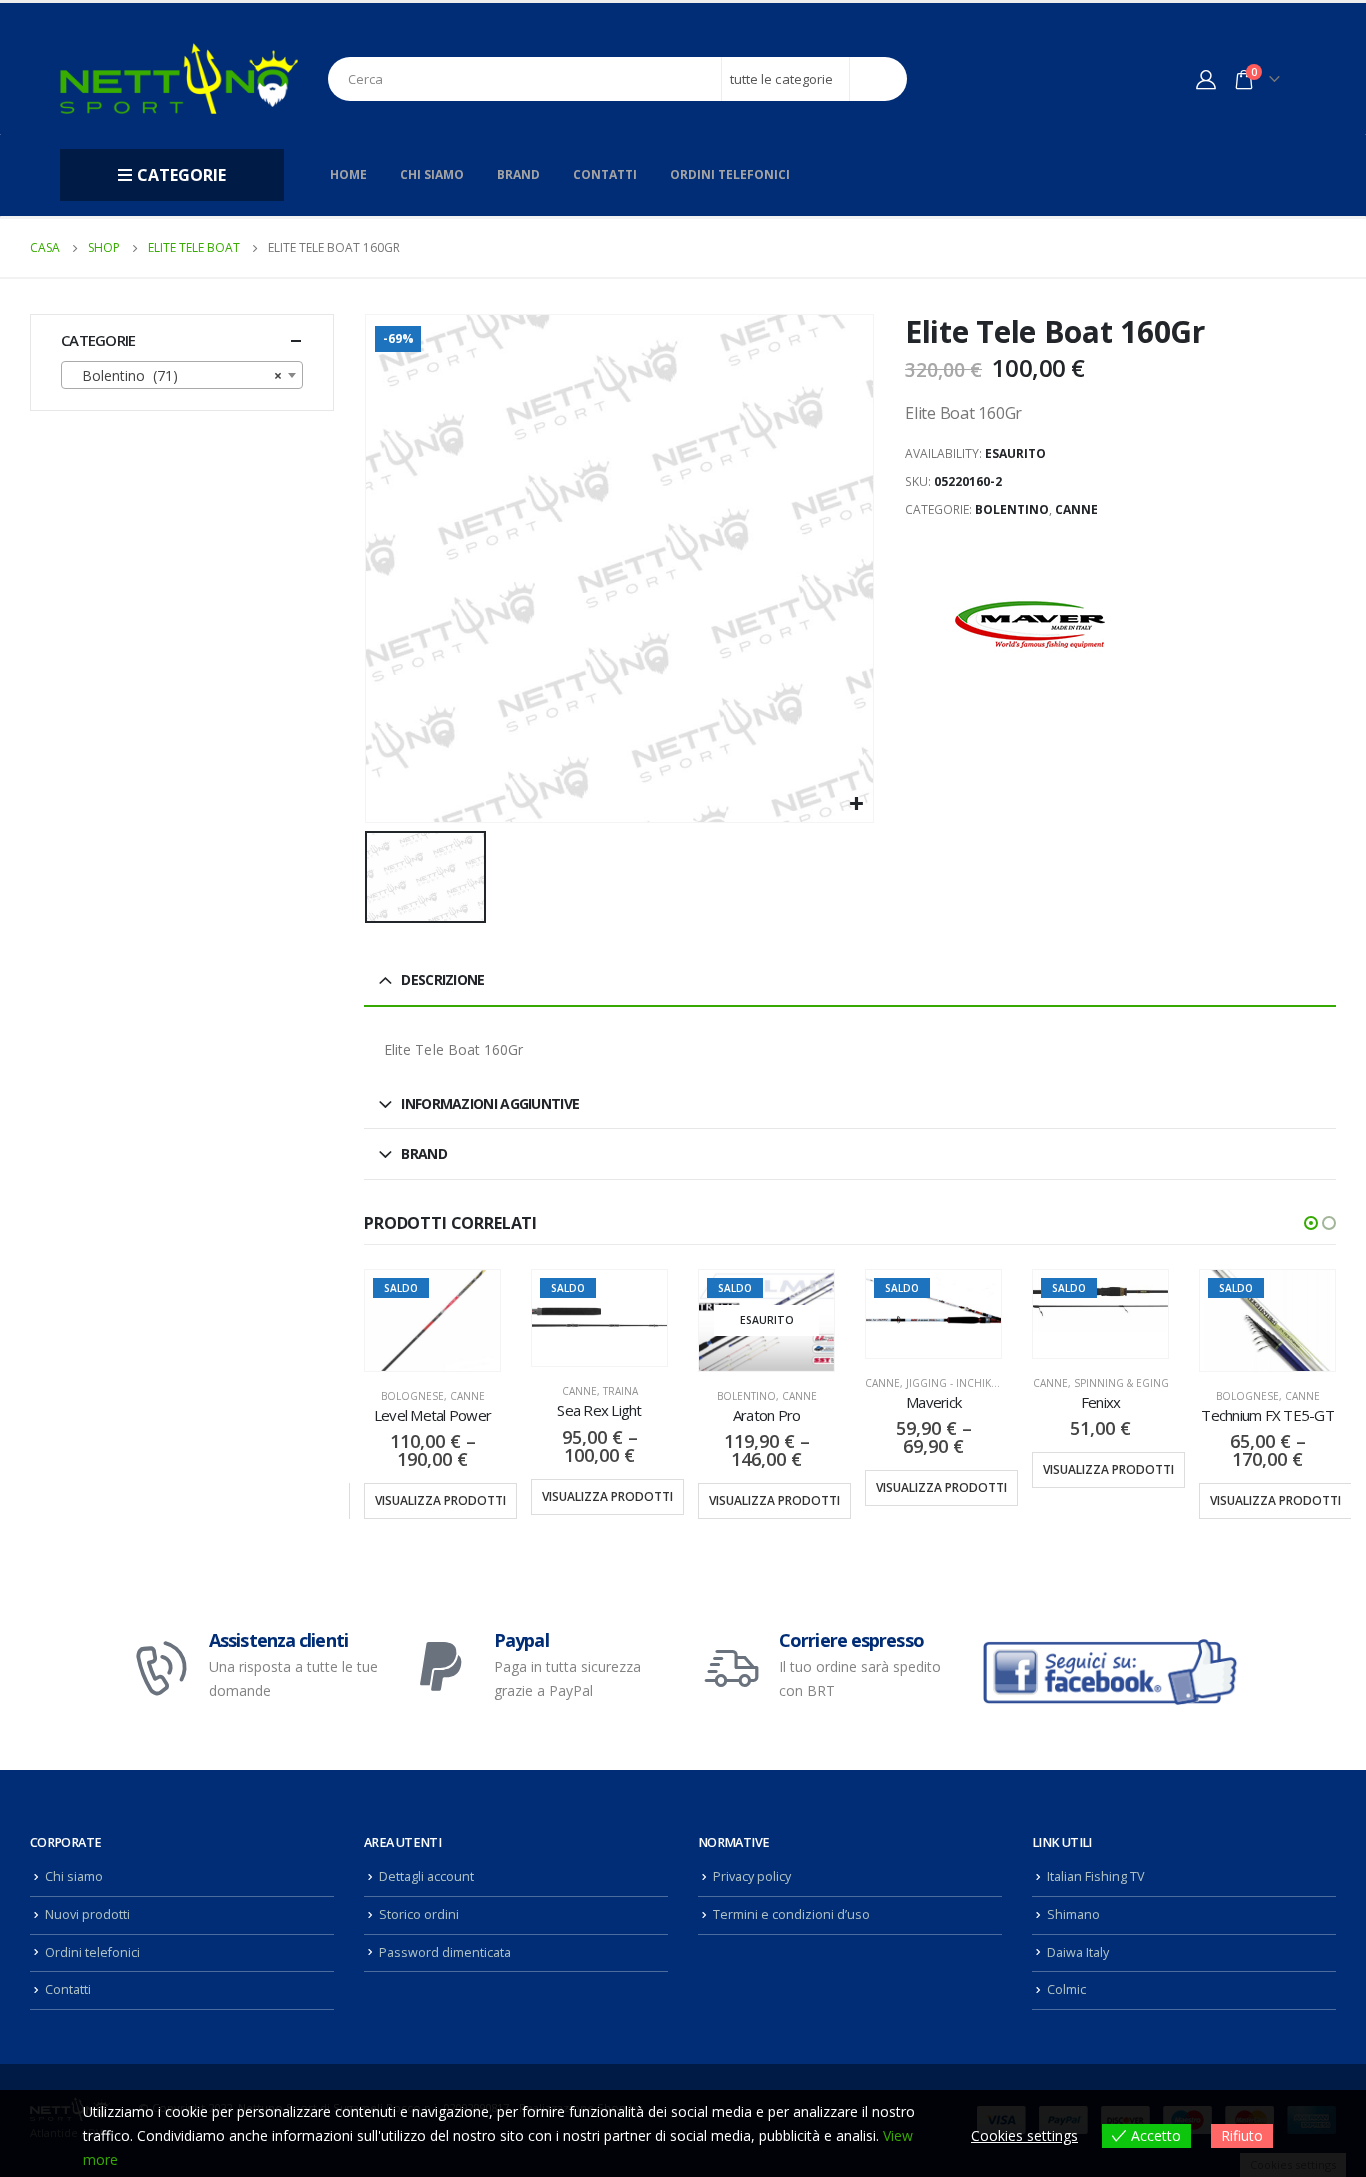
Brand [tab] (424, 1153)
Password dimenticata (445, 1952)
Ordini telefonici (730, 174)
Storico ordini (419, 1914)
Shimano (1073, 1914)
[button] (1311, 1223)
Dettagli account (426, 1876)
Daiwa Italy (1078, 1952)
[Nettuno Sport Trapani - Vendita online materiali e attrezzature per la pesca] (179, 78)
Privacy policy (752, 1876)
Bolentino (1012, 509)
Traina (620, 1391)
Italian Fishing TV (1096, 1876)
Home (348, 174)
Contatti (605, 174)
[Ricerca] (878, 79)
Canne (1076, 509)
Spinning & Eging (1121, 1383)
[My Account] (1206, 79)
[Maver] (1030, 625)
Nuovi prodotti (87, 1914)
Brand (518, 174)
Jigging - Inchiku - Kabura (976, 1383)
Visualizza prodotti (440, 1500)
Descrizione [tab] (442, 979)
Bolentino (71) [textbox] (176, 375)
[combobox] (182, 375)
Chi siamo (432, 174)
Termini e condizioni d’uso (791, 1914)
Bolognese (412, 1396)
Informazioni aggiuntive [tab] (490, 1103)
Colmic (1066, 1989)
